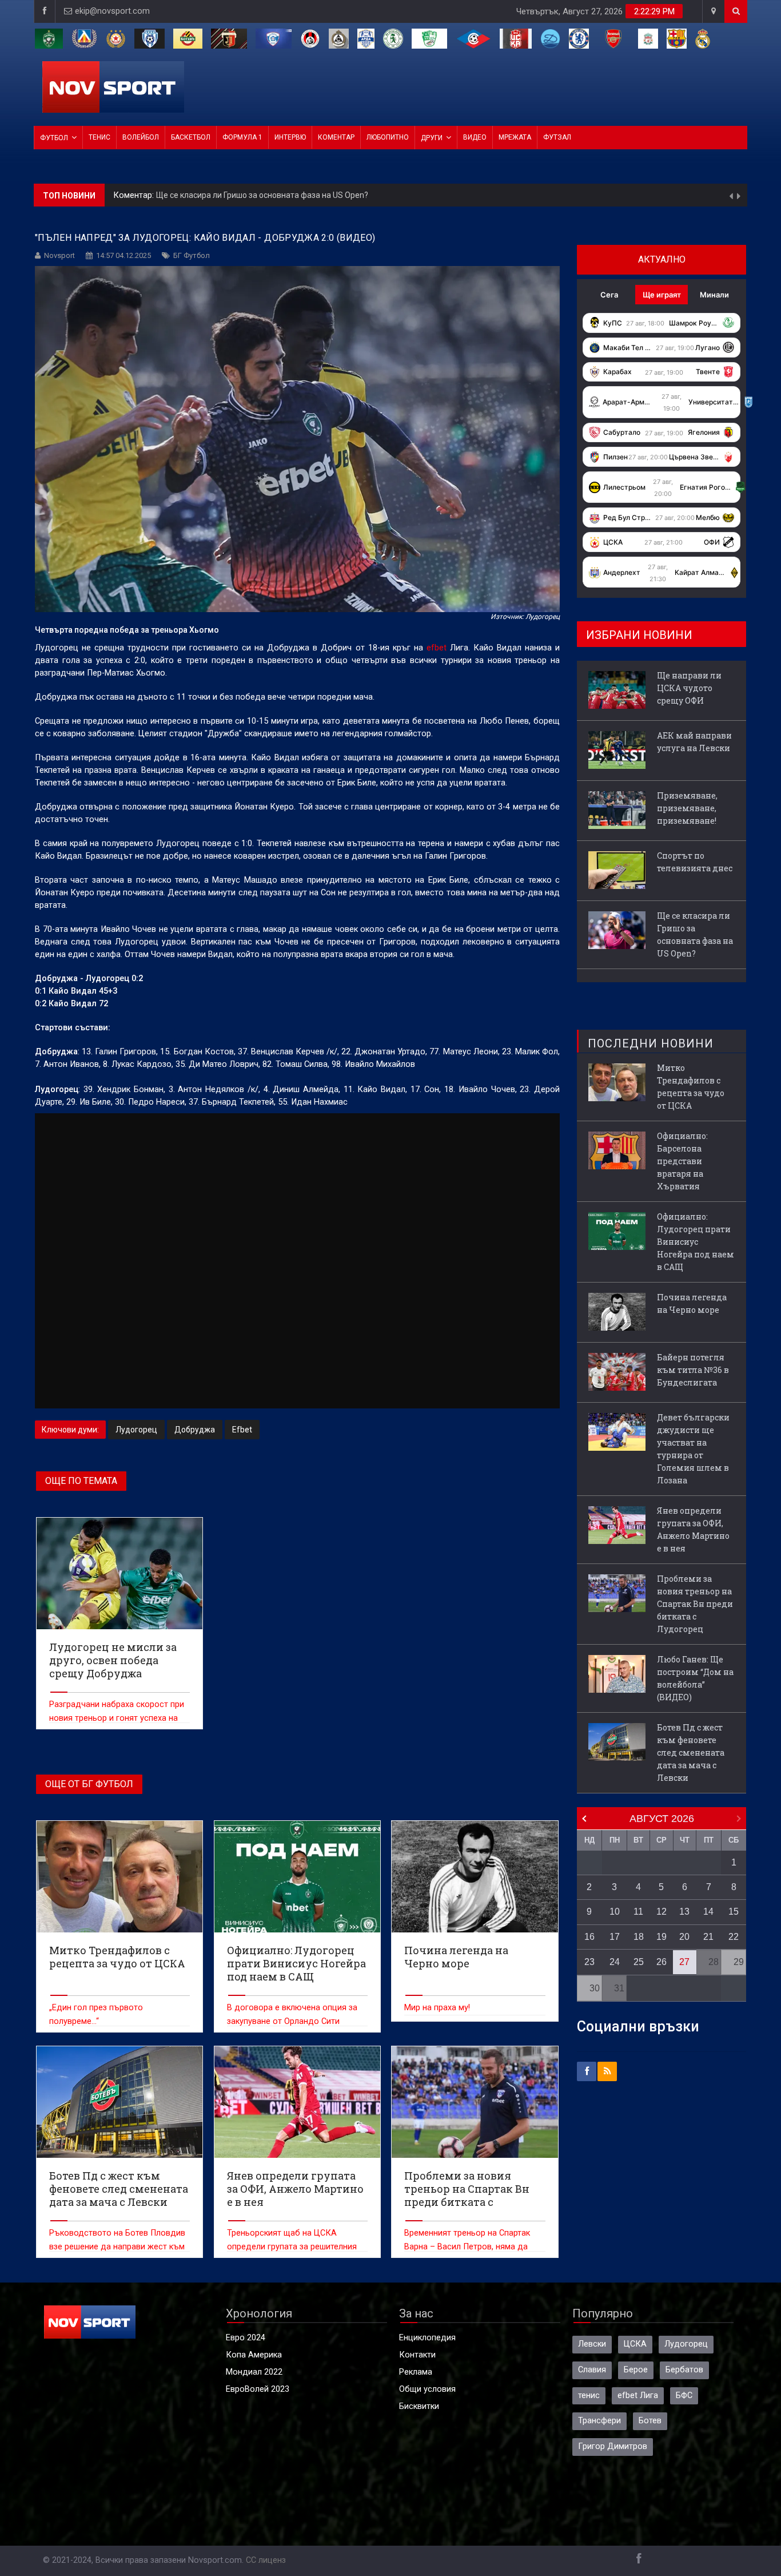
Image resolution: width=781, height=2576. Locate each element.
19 (662, 1937)
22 (734, 1937)
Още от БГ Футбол (89, 1784)
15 (734, 1912)
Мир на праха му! (437, 2008)
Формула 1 (242, 137)
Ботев (650, 2421)
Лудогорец (136, 1430)
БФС (684, 2396)
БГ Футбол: (136, 195)
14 (708, 1912)
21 (708, 1937)
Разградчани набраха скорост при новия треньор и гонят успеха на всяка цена (117, 1718)
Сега (609, 295)
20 (684, 1937)
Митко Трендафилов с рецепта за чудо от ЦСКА (691, 1087)
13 (684, 1912)
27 (684, 1962)
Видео (475, 137)
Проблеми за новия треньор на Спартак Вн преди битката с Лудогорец (695, 1604)
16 (589, 1937)
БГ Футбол (192, 255)
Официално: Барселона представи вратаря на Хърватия (682, 1161)
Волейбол (141, 137)
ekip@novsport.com (112, 11)
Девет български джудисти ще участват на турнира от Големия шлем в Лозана (693, 1449)
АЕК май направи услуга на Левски (694, 742)
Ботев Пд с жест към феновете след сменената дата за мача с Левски (691, 1753)
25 (639, 1962)
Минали (714, 295)
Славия (592, 2370)
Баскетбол (191, 137)
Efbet (242, 1430)
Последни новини (651, 1043)
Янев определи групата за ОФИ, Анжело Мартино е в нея (693, 1529)
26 (662, 1962)
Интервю (290, 137)
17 (615, 1937)
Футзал (557, 137)
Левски (592, 2344)
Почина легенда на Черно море (692, 1303)
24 (615, 1962)
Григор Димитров (613, 2446)
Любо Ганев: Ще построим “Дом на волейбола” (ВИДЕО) (695, 1678)
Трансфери (599, 2421)
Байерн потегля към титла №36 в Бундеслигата (693, 1370)
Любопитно (388, 137)
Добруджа (195, 1430)
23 (589, 1962)
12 (662, 1912)
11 (638, 1912)
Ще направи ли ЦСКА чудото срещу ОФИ (236, 195)
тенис (589, 2396)
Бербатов (684, 2370)
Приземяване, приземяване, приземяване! (687, 808)
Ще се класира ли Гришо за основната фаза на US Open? (695, 934)
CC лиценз (266, 2560)
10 (615, 1912)
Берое (636, 2370)
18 (639, 1937)
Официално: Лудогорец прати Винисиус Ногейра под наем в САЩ (696, 1242)
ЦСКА (635, 2344)
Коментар (336, 137)
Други (432, 138)
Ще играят (662, 295)
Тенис (99, 137)
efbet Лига (638, 2396)
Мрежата (515, 137)
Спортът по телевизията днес (695, 862)
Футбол (54, 138)
